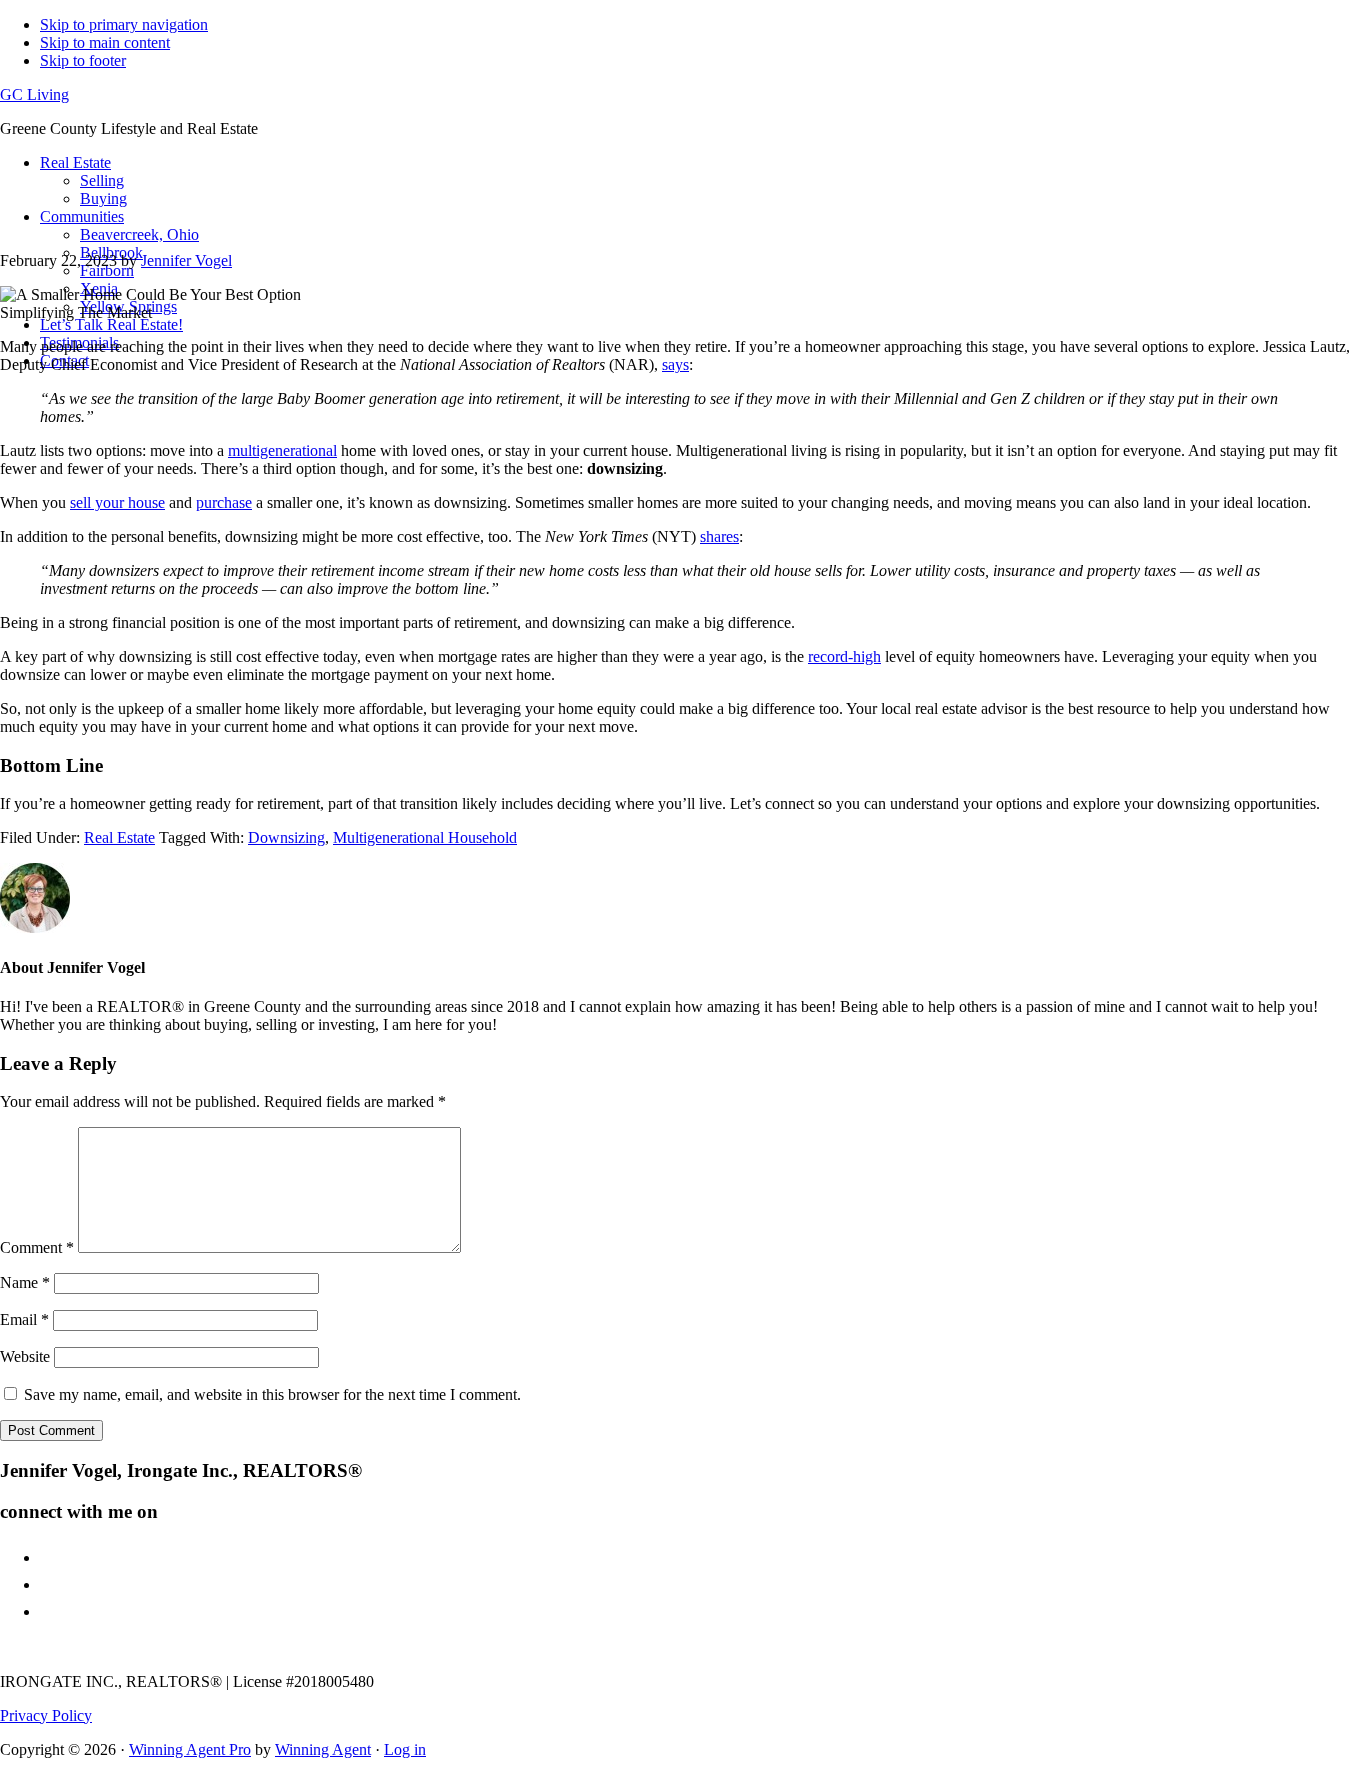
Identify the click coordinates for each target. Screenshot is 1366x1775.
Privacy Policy (46, 1715)
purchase (224, 502)
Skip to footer (83, 60)
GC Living (34, 94)
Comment (37, 1247)
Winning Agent (323, 1749)
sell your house (117, 502)
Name (25, 1282)
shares (719, 536)
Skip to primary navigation (124, 24)
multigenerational (282, 450)
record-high (844, 656)
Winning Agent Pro (190, 1749)
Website (25, 1356)
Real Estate (119, 837)
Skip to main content (105, 42)
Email (24, 1319)
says (675, 364)
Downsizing (286, 837)
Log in (405, 1749)
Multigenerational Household (425, 837)
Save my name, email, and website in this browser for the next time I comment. (272, 1394)
